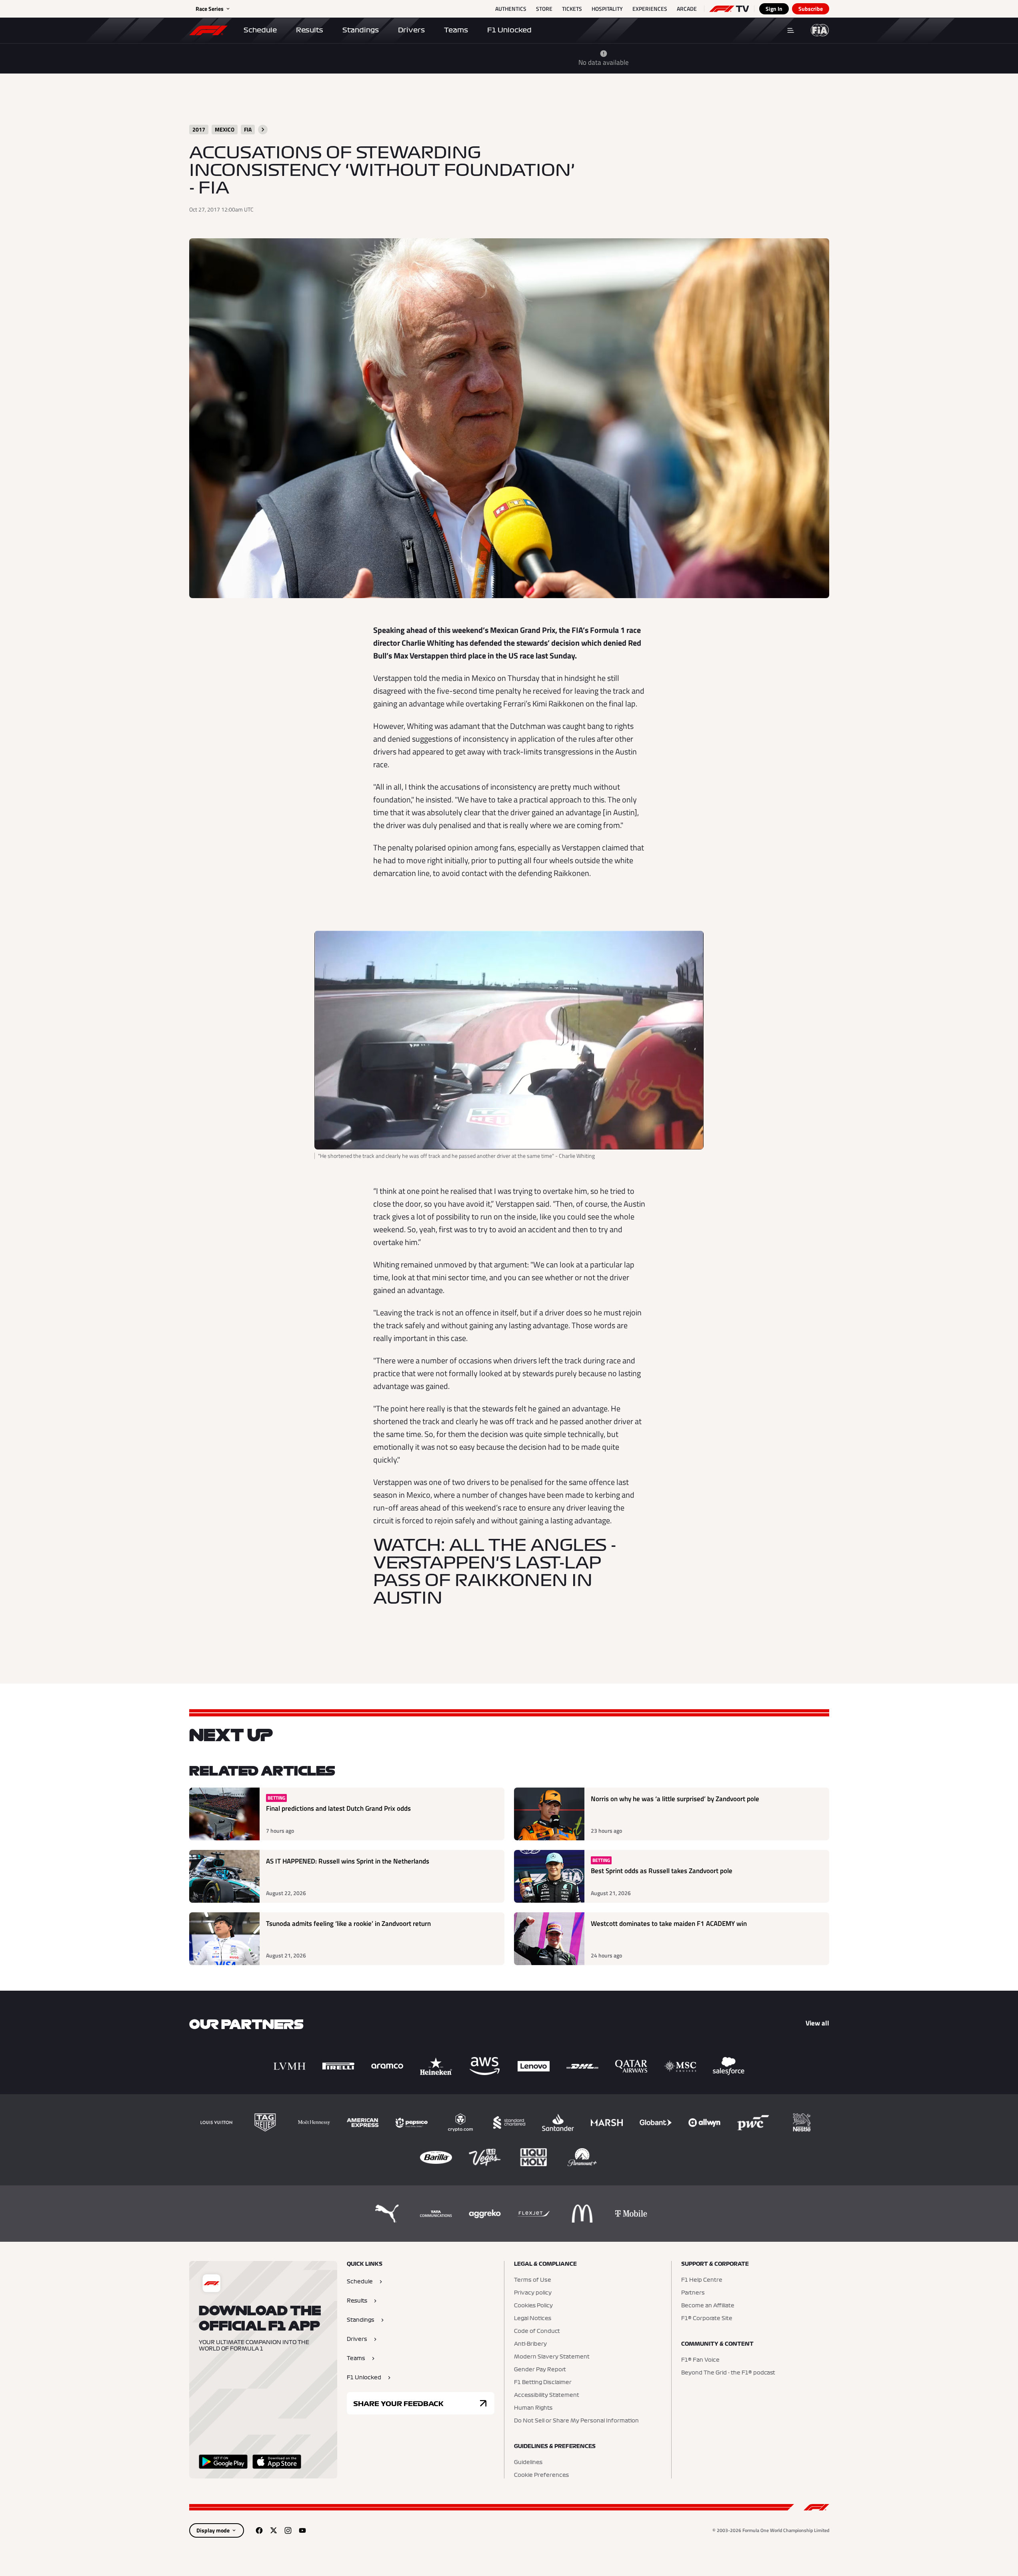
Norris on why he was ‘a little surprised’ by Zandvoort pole (675, 1799)
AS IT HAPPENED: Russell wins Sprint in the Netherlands (348, 1861)
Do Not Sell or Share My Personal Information (576, 2421)
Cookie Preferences (541, 2475)
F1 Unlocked (509, 30)
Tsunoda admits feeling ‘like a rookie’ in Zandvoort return (348, 1924)
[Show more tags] (263, 130)
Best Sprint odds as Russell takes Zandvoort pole (662, 1871)
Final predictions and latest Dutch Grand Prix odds (338, 1809)
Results (310, 30)
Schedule (260, 30)
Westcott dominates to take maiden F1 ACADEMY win (669, 1924)
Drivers (411, 30)
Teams (456, 30)
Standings (361, 30)
